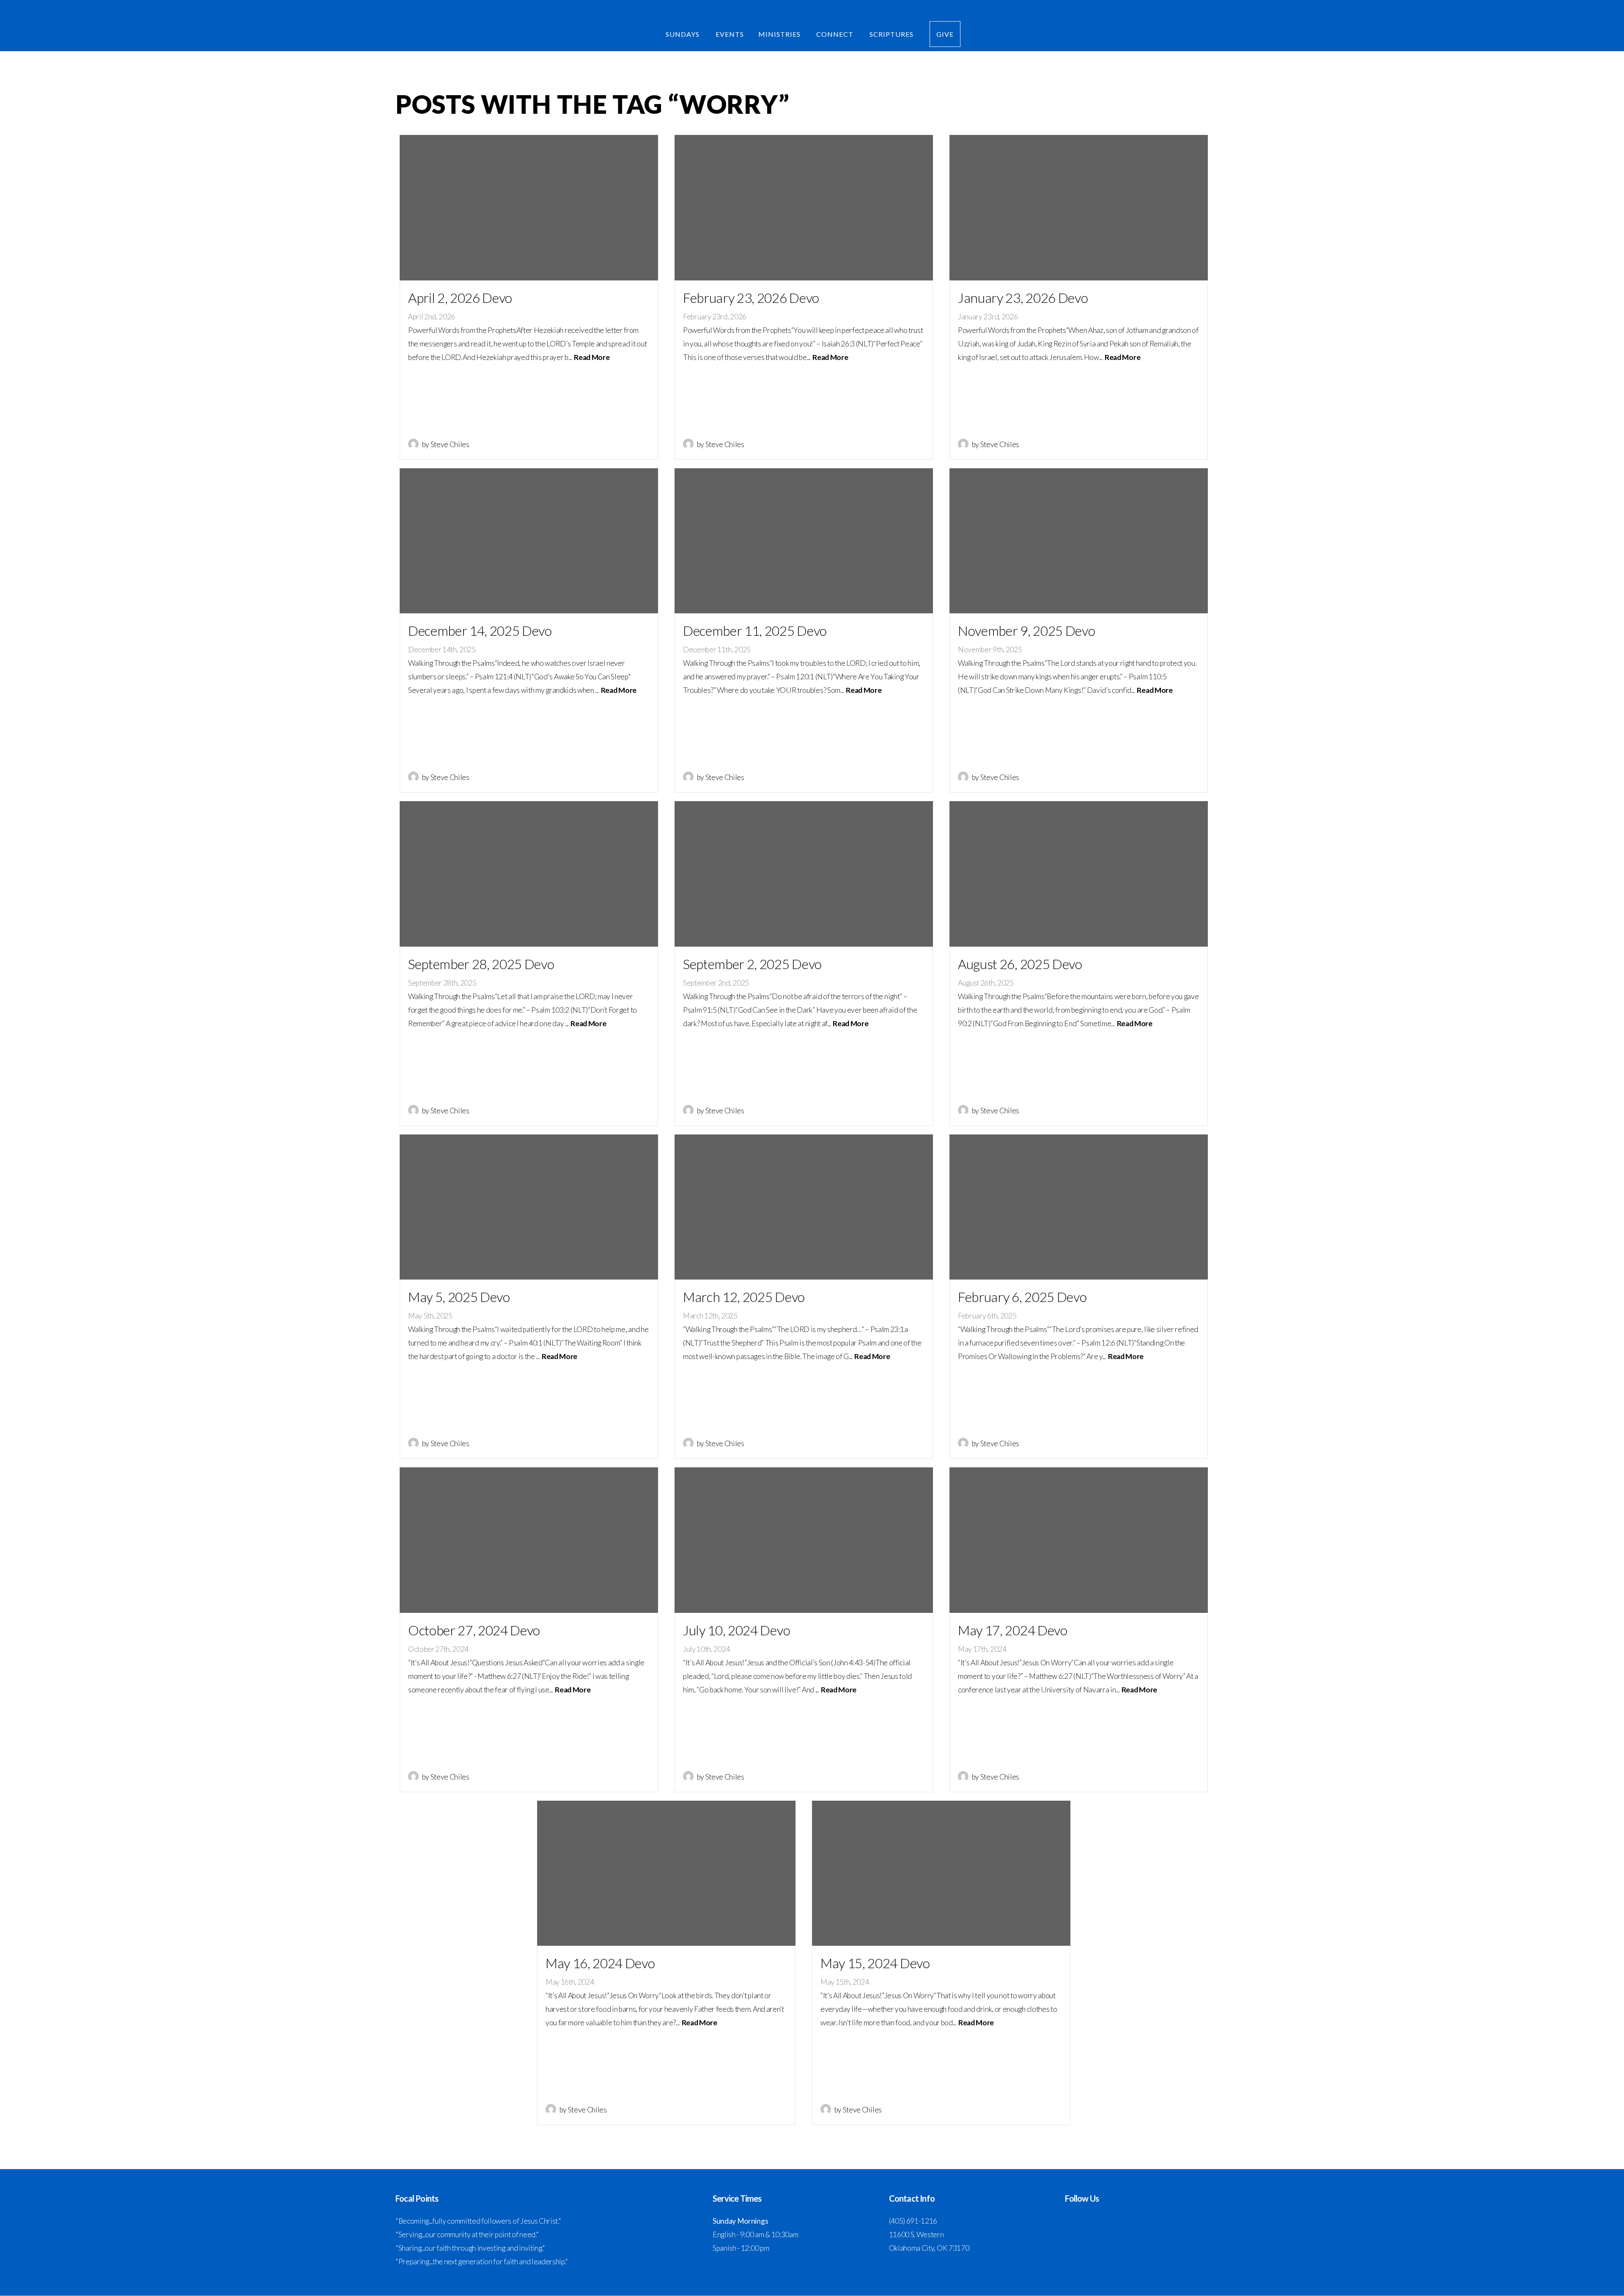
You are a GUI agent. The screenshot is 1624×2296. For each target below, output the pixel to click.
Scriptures (892, 34)
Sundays (683, 34)
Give (945, 34)
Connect (836, 34)
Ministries (780, 34)
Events (730, 34)
